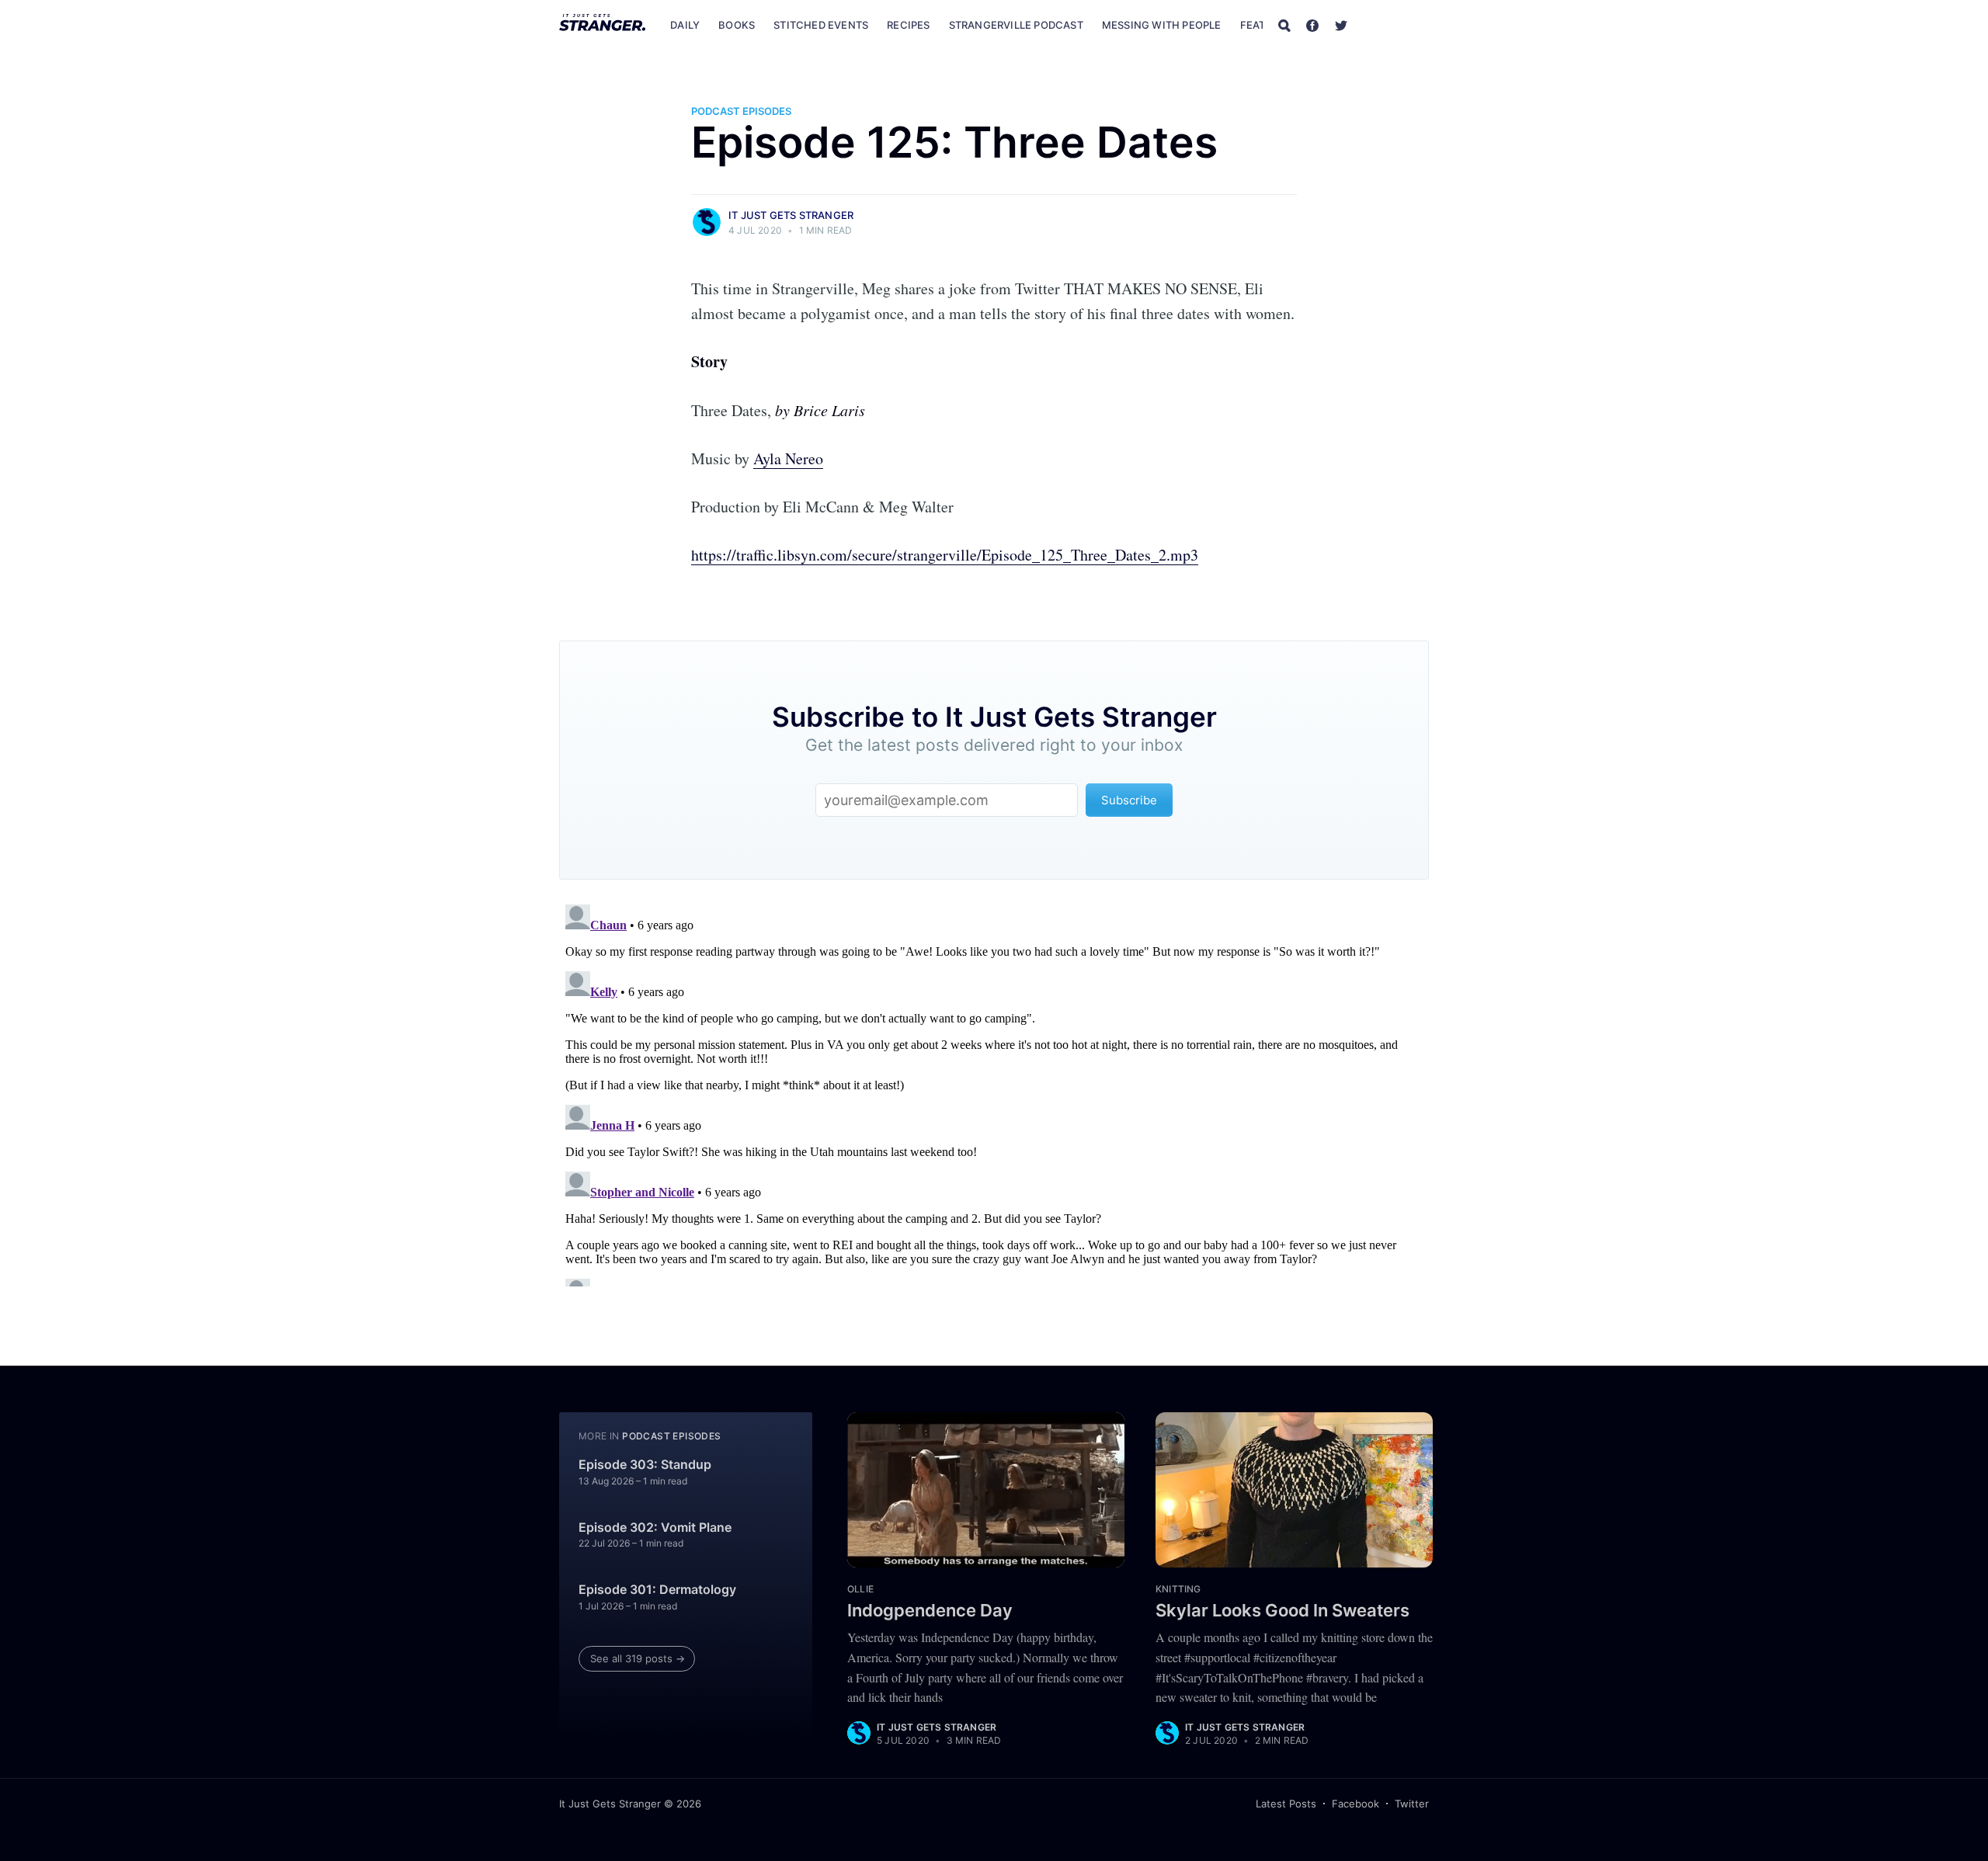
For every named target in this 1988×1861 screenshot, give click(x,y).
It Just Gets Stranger (791, 215)
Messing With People (1162, 25)
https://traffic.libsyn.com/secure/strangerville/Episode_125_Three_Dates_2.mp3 (945, 555)
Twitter (1412, 1804)
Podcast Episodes (741, 111)
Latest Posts (1286, 1804)
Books (737, 25)
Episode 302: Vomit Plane (655, 1527)
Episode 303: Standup (645, 1464)
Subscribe (1396, 25)
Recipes (908, 25)
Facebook (1355, 1804)
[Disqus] (994, 1092)
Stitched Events (821, 25)
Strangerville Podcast (1016, 25)
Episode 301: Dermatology (657, 1589)
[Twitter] (1341, 25)
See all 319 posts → (638, 1658)
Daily (685, 25)
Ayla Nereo (788, 458)
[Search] (1284, 25)
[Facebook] (1312, 25)
